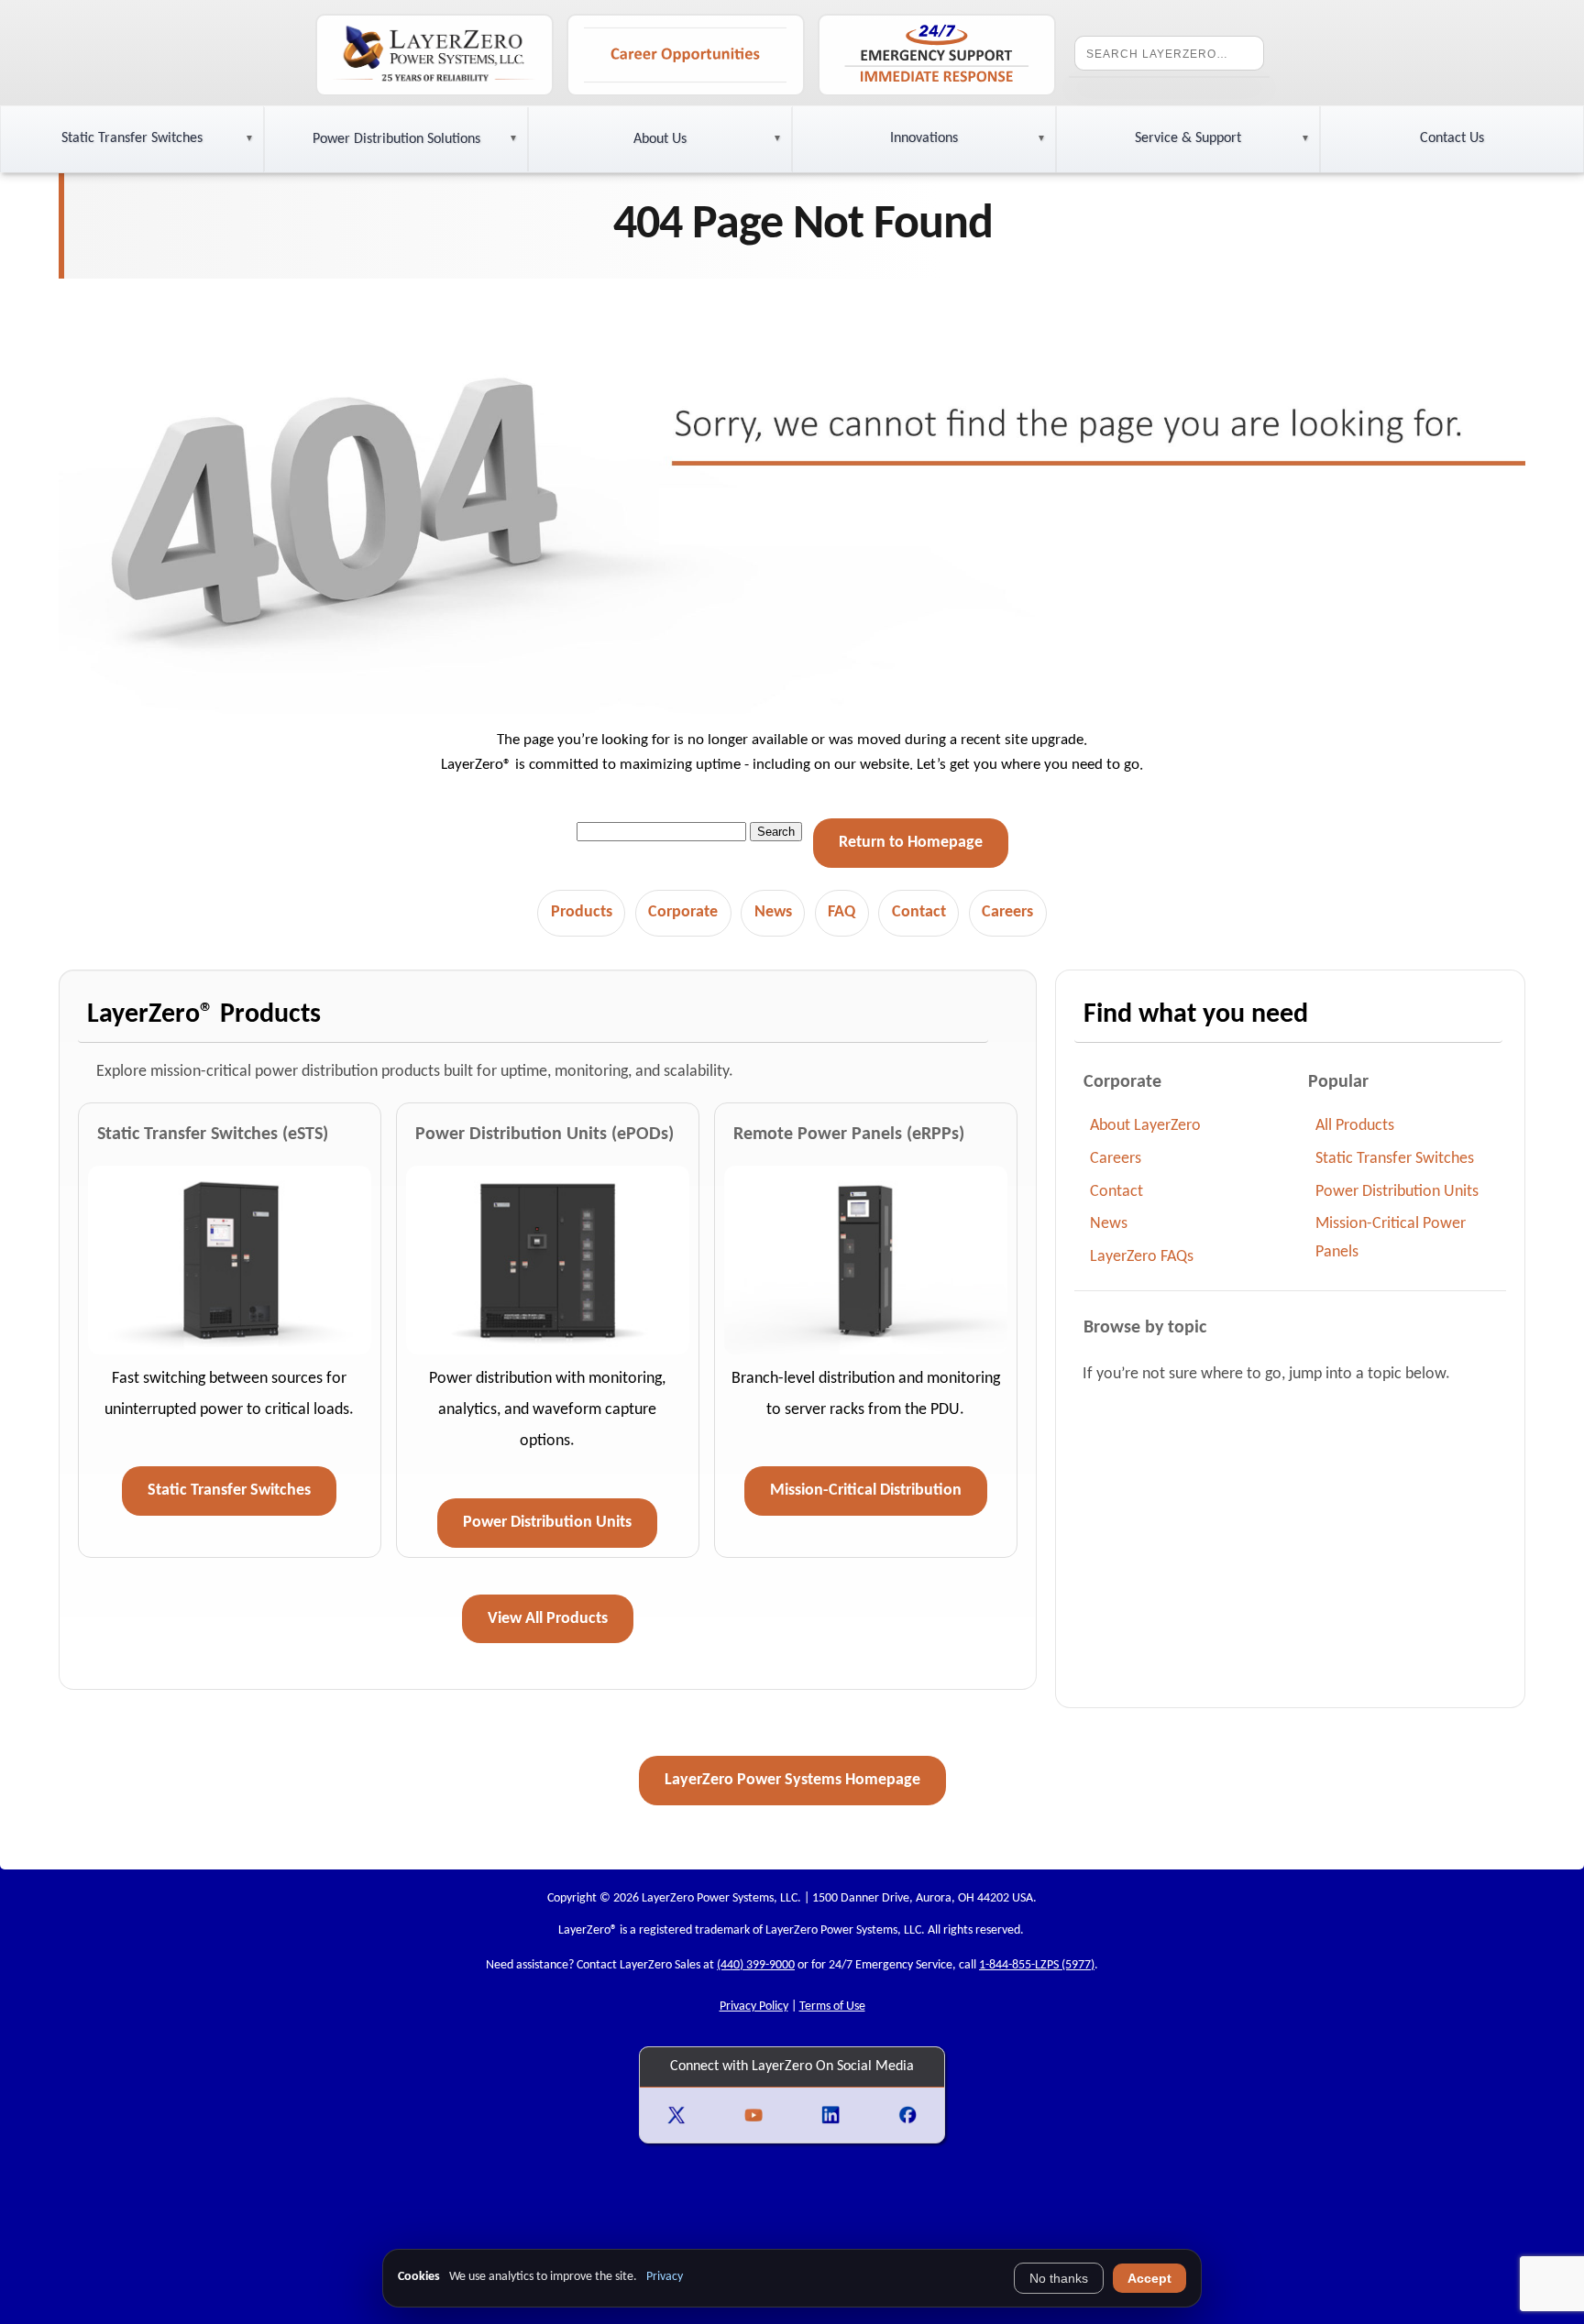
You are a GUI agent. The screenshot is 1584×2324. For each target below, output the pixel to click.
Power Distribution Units (547, 1523)
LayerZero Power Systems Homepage (792, 1780)
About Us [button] (660, 139)
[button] (132, 139)
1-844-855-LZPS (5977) (1037, 1965)
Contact (919, 912)
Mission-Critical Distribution (866, 1491)
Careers (1007, 912)
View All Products (548, 1619)
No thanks (1059, 2278)
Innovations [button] (924, 138)
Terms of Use (832, 2006)
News (773, 912)
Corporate (683, 912)
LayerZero (584, 1930)
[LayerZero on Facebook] (907, 2115)
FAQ (841, 912)
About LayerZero (1145, 1126)
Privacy (665, 2277)
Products (582, 912)
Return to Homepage (911, 843)
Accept (1149, 2278)
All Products (1355, 1126)
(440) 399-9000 (756, 1965)
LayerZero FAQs (1142, 1257)
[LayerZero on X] (678, 2115)
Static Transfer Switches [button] (132, 138)
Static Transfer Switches (229, 1491)
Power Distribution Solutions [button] (396, 139)
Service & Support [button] (1188, 138)
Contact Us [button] (1452, 138)
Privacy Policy (754, 2006)
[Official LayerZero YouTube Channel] (755, 2115)
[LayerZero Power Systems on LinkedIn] (832, 2115)
